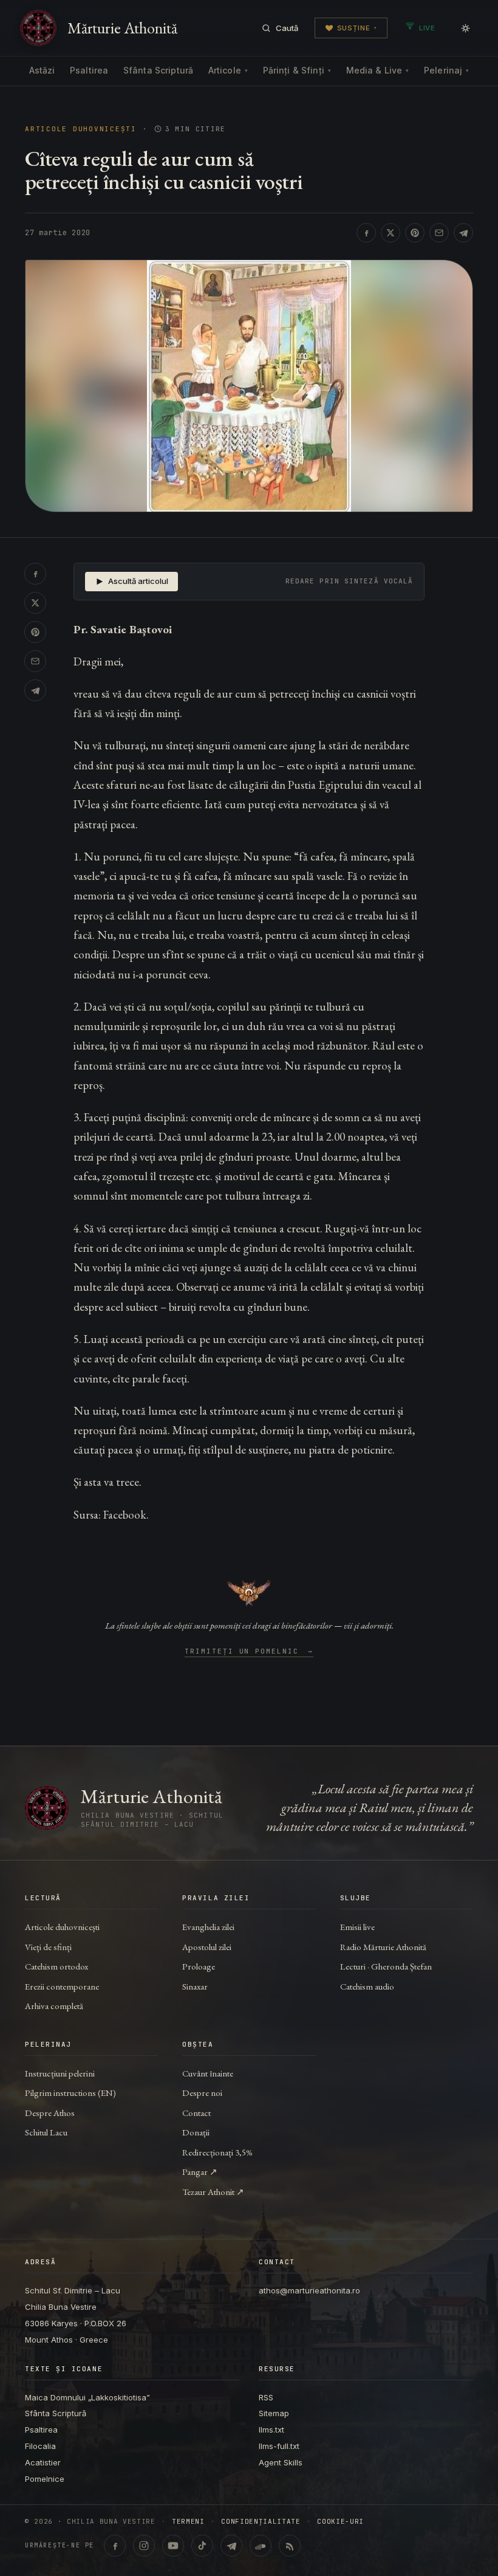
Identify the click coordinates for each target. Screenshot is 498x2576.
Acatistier (43, 2462)
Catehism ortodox (56, 1966)
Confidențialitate (261, 2522)
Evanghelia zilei (208, 1927)
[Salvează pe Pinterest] (415, 233)
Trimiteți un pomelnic (249, 1652)
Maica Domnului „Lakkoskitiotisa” (87, 2397)
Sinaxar (195, 1986)
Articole (228, 70)
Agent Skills (281, 2462)
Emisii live (357, 1927)
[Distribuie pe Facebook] (366, 233)
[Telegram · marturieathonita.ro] (231, 2546)
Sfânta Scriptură (158, 70)
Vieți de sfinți (48, 1947)
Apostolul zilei (207, 1947)
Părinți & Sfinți (297, 70)
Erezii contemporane (62, 1986)
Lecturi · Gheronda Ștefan (386, 1966)
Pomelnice (45, 2479)
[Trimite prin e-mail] (439, 233)
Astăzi (42, 70)
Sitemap (274, 2413)
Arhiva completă (54, 2006)
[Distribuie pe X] (391, 233)
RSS (266, 2397)
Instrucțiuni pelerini (60, 2073)
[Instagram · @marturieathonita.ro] (144, 2546)
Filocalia (40, 2446)
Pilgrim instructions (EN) (70, 2093)
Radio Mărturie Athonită (383, 1947)
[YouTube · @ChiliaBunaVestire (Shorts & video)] (173, 2546)
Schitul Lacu (46, 2132)
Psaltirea (89, 70)
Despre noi (202, 2093)
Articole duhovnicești (81, 129)
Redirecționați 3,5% (217, 2152)
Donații (196, 2132)
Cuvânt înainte (208, 2073)
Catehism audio (367, 1986)
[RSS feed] (290, 2546)
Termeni (188, 2522)
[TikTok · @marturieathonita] (202, 2546)
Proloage (199, 1966)
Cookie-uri (340, 2522)
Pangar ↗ (200, 2172)
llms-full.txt (279, 2446)
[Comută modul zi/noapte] (465, 28)
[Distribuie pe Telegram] (463, 233)
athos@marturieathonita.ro (309, 2290)
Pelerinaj (446, 70)
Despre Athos (50, 2113)
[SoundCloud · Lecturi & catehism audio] (261, 2546)
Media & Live (378, 70)
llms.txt (271, 2430)
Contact (196, 2113)
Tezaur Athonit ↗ (213, 2192)
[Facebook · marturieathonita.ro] (115, 2546)
